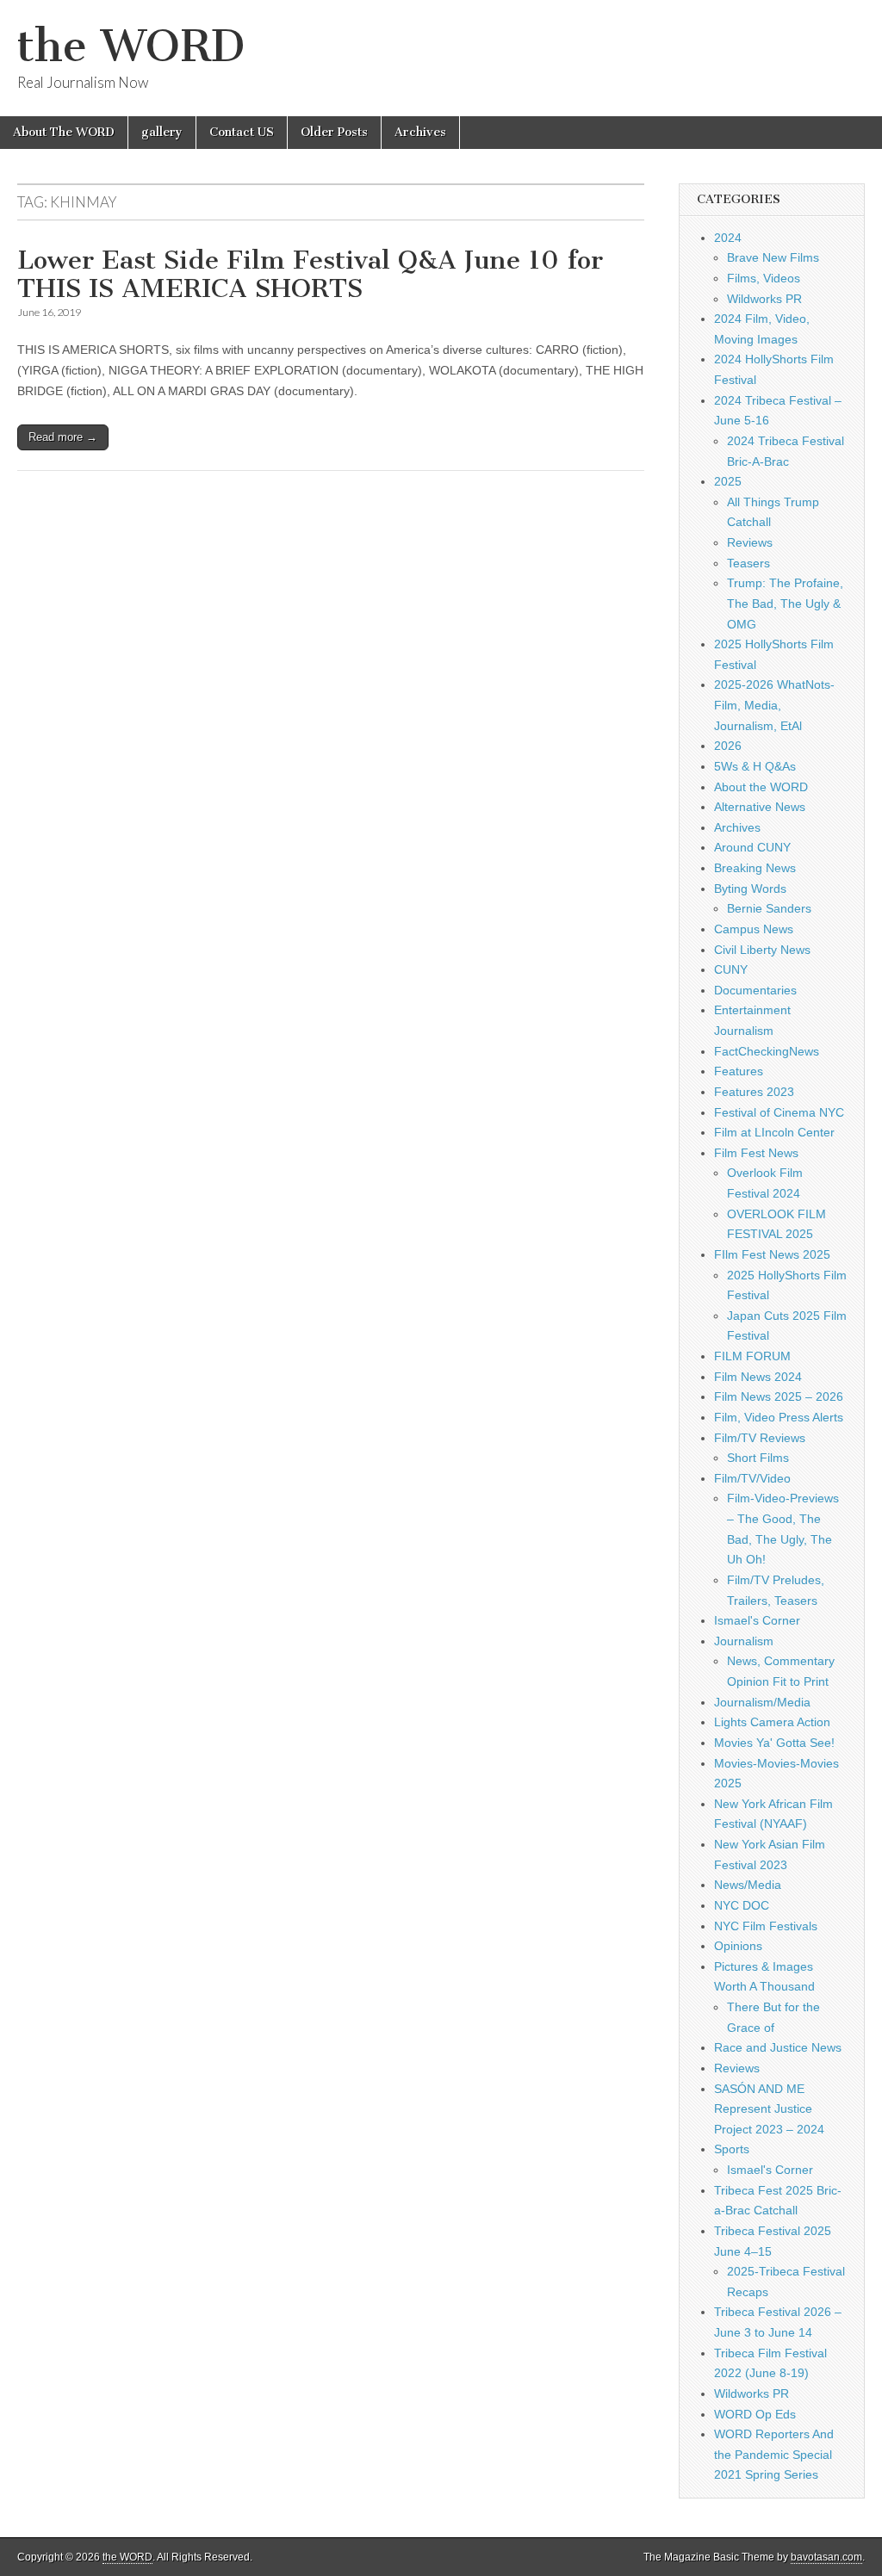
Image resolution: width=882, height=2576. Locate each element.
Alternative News (760, 807)
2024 (728, 238)
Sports (732, 2149)
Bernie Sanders (769, 908)
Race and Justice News (778, 2047)
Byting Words (750, 889)
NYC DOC (742, 1905)
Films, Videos (764, 278)
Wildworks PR (764, 299)
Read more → (63, 437)
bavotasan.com (826, 2557)
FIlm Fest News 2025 (772, 1254)
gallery (162, 132)
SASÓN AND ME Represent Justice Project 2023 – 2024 (769, 2109)
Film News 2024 (758, 1377)
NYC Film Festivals (766, 1926)
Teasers (748, 563)
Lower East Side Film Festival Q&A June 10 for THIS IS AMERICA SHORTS (310, 275)
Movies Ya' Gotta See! (774, 1743)
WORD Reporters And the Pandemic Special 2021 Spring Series (774, 2454)
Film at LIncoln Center (774, 1132)
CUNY (731, 969)
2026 (728, 746)
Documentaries (755, 990)
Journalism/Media (762, 1702)
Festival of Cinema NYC (779, 1112)
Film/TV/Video (752, 1478)
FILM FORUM (752, 1356)
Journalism (744, 1641)
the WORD (131, 46)
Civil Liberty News (762, 950)
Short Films (758, 1458)
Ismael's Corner (757, 1620)
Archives (420, 132)
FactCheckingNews (767, 1051)
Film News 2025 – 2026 (779, 1396)
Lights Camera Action (772, 1722)
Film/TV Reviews (760, 1438)
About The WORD (64, 132)
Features (739, 1071)
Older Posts (334, 132)
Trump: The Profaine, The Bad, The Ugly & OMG (785, 603)
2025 (728, 481)
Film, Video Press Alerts (779, 1417)
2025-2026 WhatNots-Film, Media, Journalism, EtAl (774, 705)
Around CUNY (752, 847)
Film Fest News (756, 1153)
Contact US (242, 132)
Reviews (750, 542)
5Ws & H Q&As (755, 766)
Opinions (738, 1946)
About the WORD (761, 787)
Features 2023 (754, 1092)
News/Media (748, 1885)
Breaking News (755, 868)
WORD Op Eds (755, 2414)
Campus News (754, 929)
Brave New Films (773, 257)
